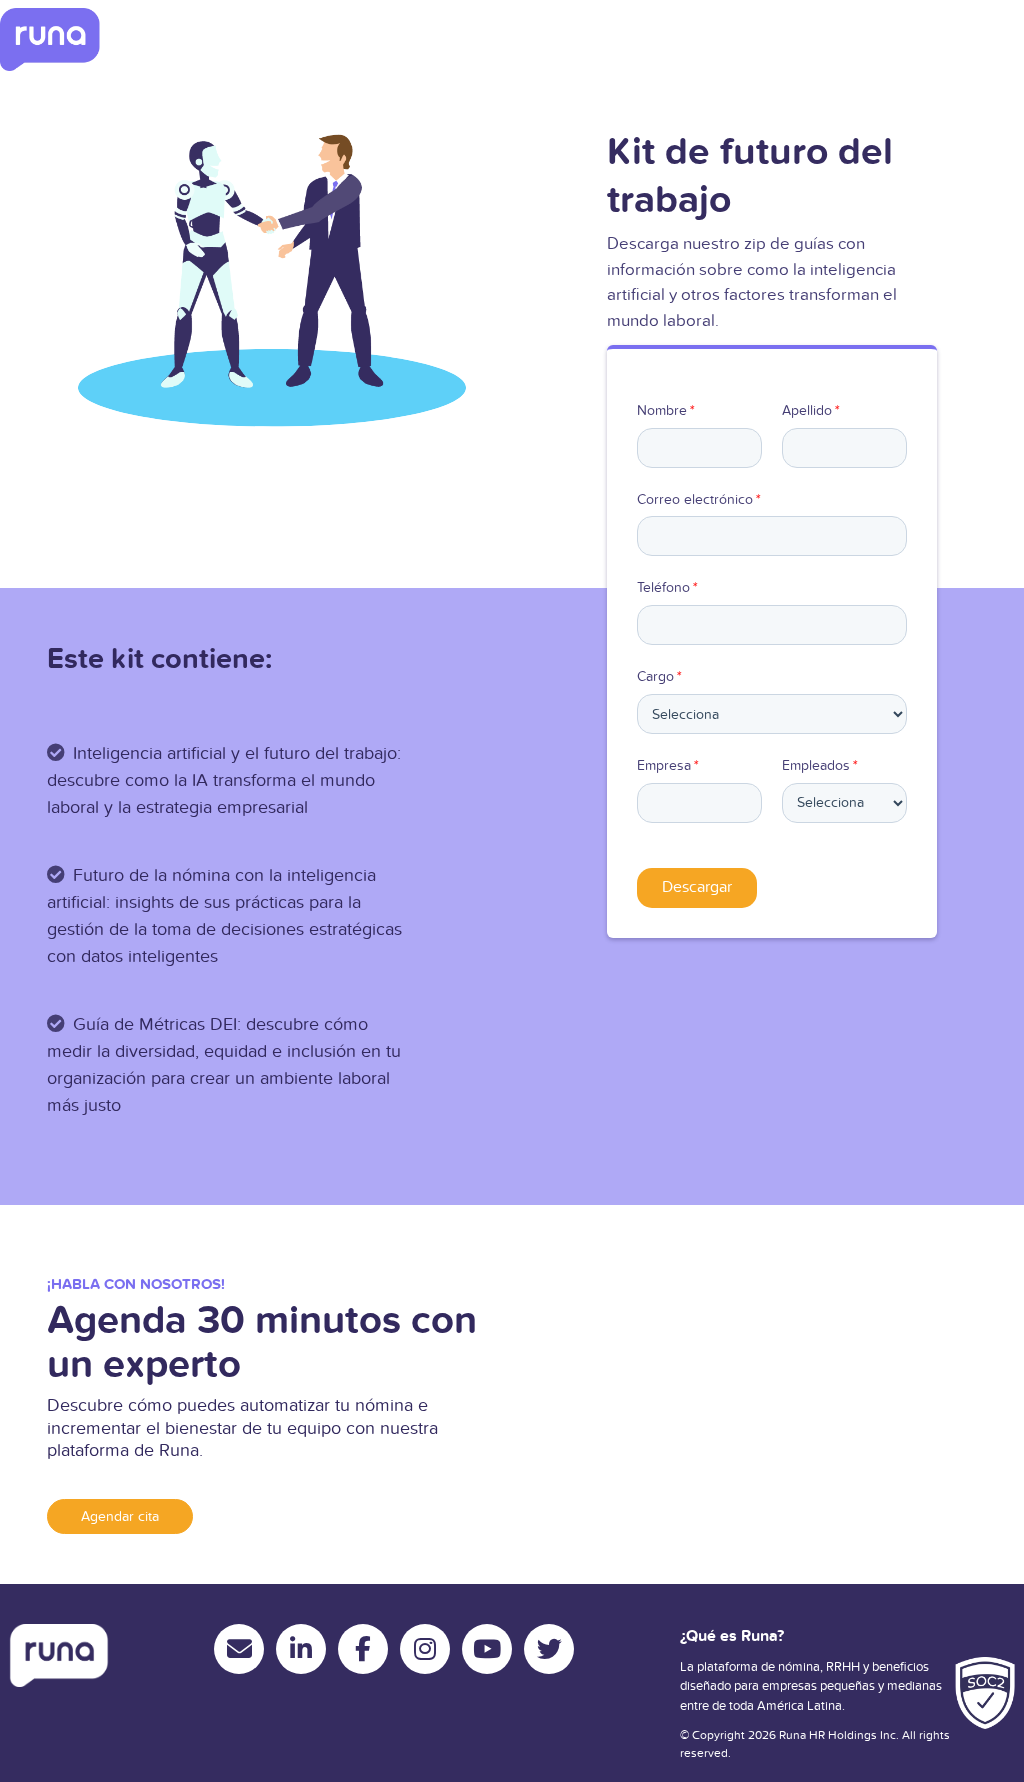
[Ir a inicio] (50, 39)
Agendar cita (120, 1516)
